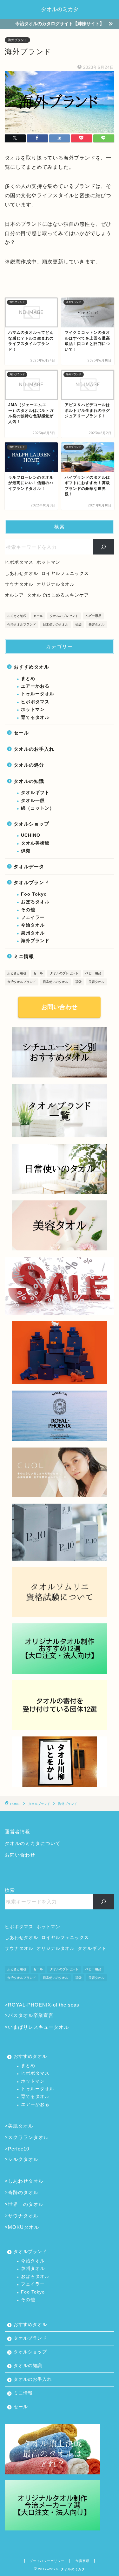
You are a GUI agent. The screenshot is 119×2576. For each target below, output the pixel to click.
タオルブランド (31, 882)
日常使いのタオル (56, 624)
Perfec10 (19, 2149)
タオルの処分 (29, 765)
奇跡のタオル (23, 2192)
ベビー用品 (93, 616)
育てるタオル (35, 717)
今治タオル (33, 925)
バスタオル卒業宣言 (31, 2015)
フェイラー (33, 917)
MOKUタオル (23, 2227)
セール (38, 616)
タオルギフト (35, 793)
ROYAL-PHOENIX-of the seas (44, 2005)
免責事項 (83, 2561)
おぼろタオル (35, 902)
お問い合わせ (60, 1007)
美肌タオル (21, 2126)
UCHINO (31, 835)
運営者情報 (17, 1832)
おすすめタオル (31, 667)
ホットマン (33, 709)
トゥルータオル (38, 694)
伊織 (26, 851)
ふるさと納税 (17, 616)
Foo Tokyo (34, 894)
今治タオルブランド (22, 624)
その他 (28, 910)
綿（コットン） (38, 808)
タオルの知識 (29, 781)
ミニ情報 (24, 956)
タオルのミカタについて (33, 1843)
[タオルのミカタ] (60, 14)
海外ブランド (17, 40)
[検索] (104, 547)
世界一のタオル (26, 2204)
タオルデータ (29, 866)
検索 (10, 1890)
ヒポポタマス (35, 702)
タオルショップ (31, 824)
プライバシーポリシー (47, 2561)
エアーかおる (35, 686)
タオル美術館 (35, 843)
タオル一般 (33, 801)
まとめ (28, 679)
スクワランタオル (28, 2137)
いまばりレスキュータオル (38, 2027)
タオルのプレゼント (64, 616)
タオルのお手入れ (34, 749)
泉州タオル (33, 933)
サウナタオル (23, 2216)
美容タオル (96, 624)
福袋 (78, 624)
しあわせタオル (26, 2181)
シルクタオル (23, 2159)
